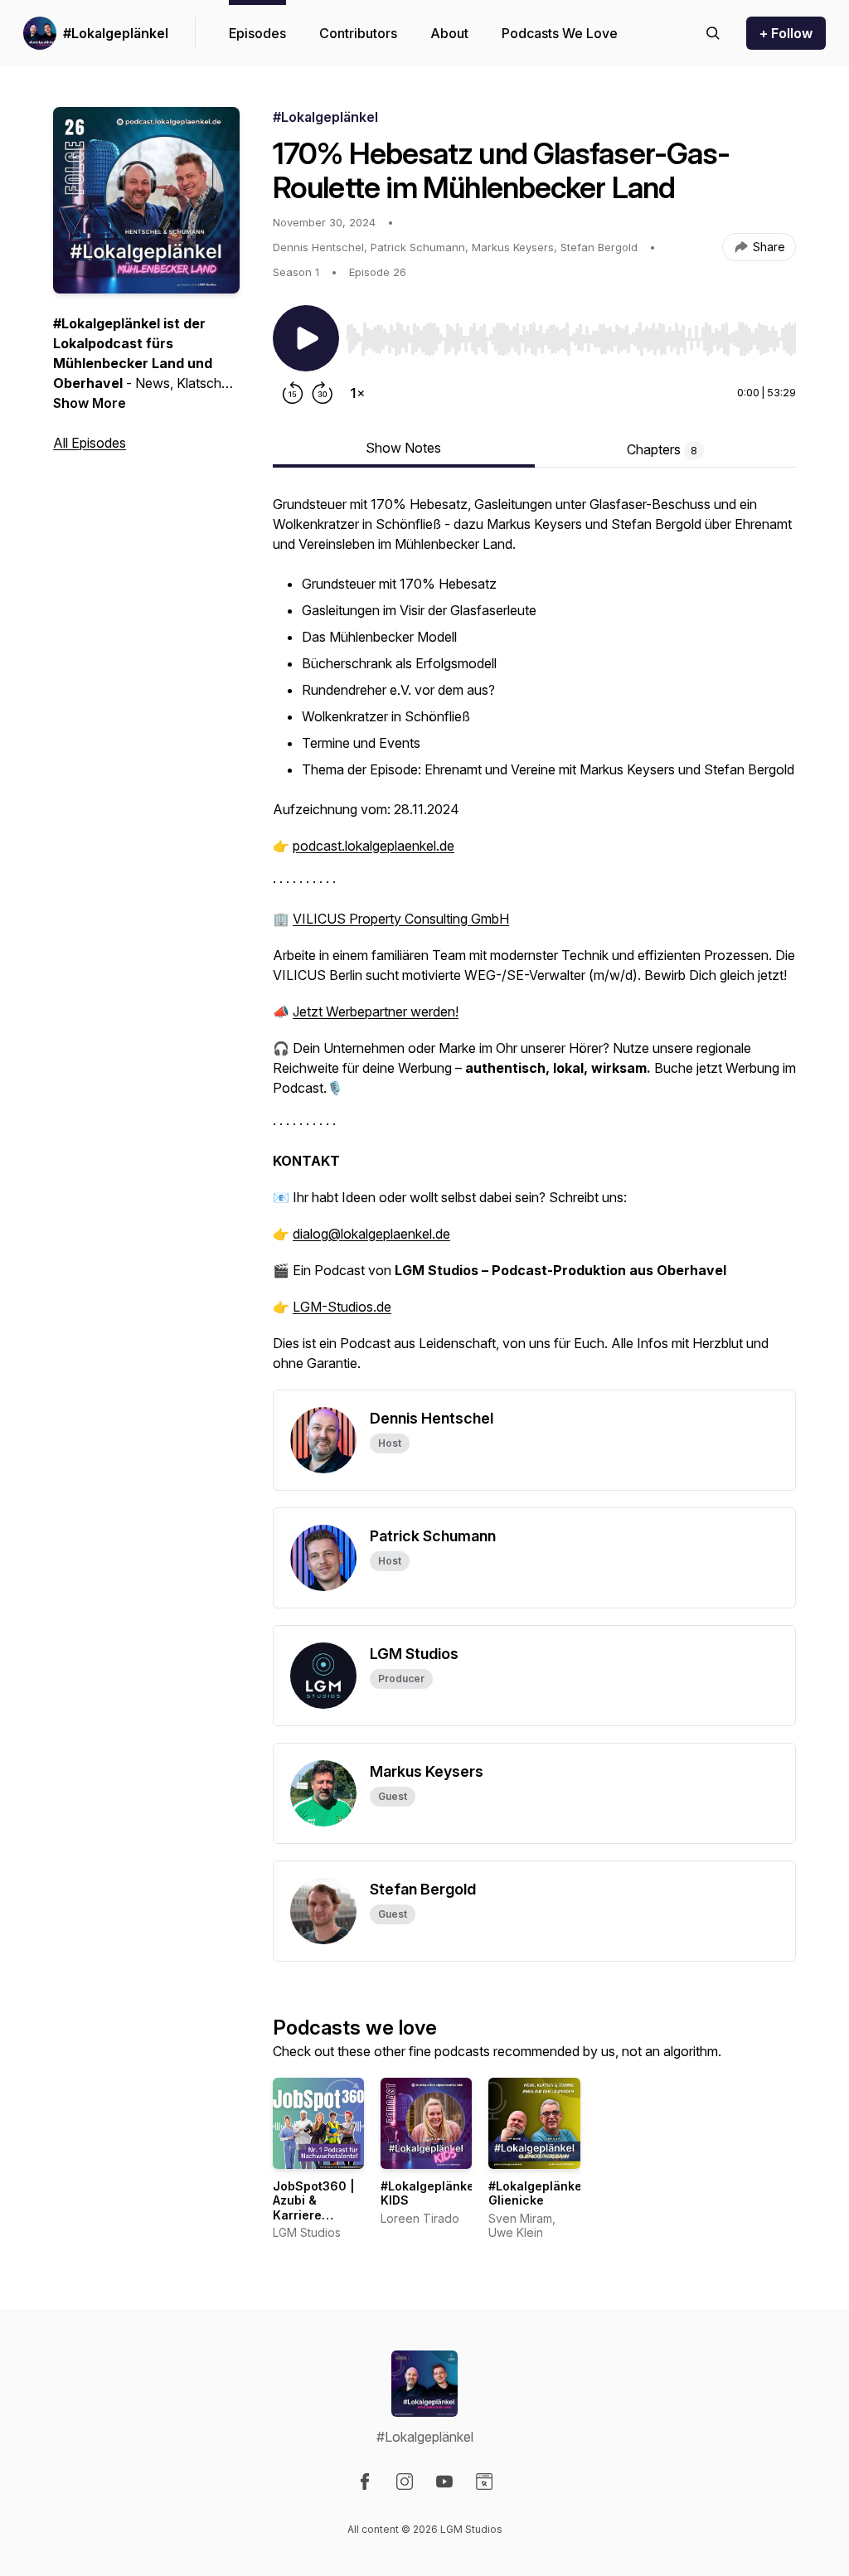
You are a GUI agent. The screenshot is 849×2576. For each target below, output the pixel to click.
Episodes (257, 33)
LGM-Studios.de (342, 1307)
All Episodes (90, 443)
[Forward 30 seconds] (323, 393)
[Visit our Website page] (484, 2481)
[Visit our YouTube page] (444, 2481)
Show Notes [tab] (403, 448)
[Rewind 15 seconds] (293, 393)
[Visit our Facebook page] (365, 2481)
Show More (90, 403)
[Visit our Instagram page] (405, 2481)
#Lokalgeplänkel (116, 33)
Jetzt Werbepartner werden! (376, 1011)
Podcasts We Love (560, 33)
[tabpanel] (534, 942)
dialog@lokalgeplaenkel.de (371, 1234)
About (449, 33)
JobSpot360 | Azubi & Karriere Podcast (314, 2208)
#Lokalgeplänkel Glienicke (537, 2193)
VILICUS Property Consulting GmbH (401, 919)
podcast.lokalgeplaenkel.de (374, 846)
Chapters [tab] (662, 449)
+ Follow (786, 33)
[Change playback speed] (357, 393)
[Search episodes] (713, 33)
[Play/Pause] (306, 338)
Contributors (358, 33)
